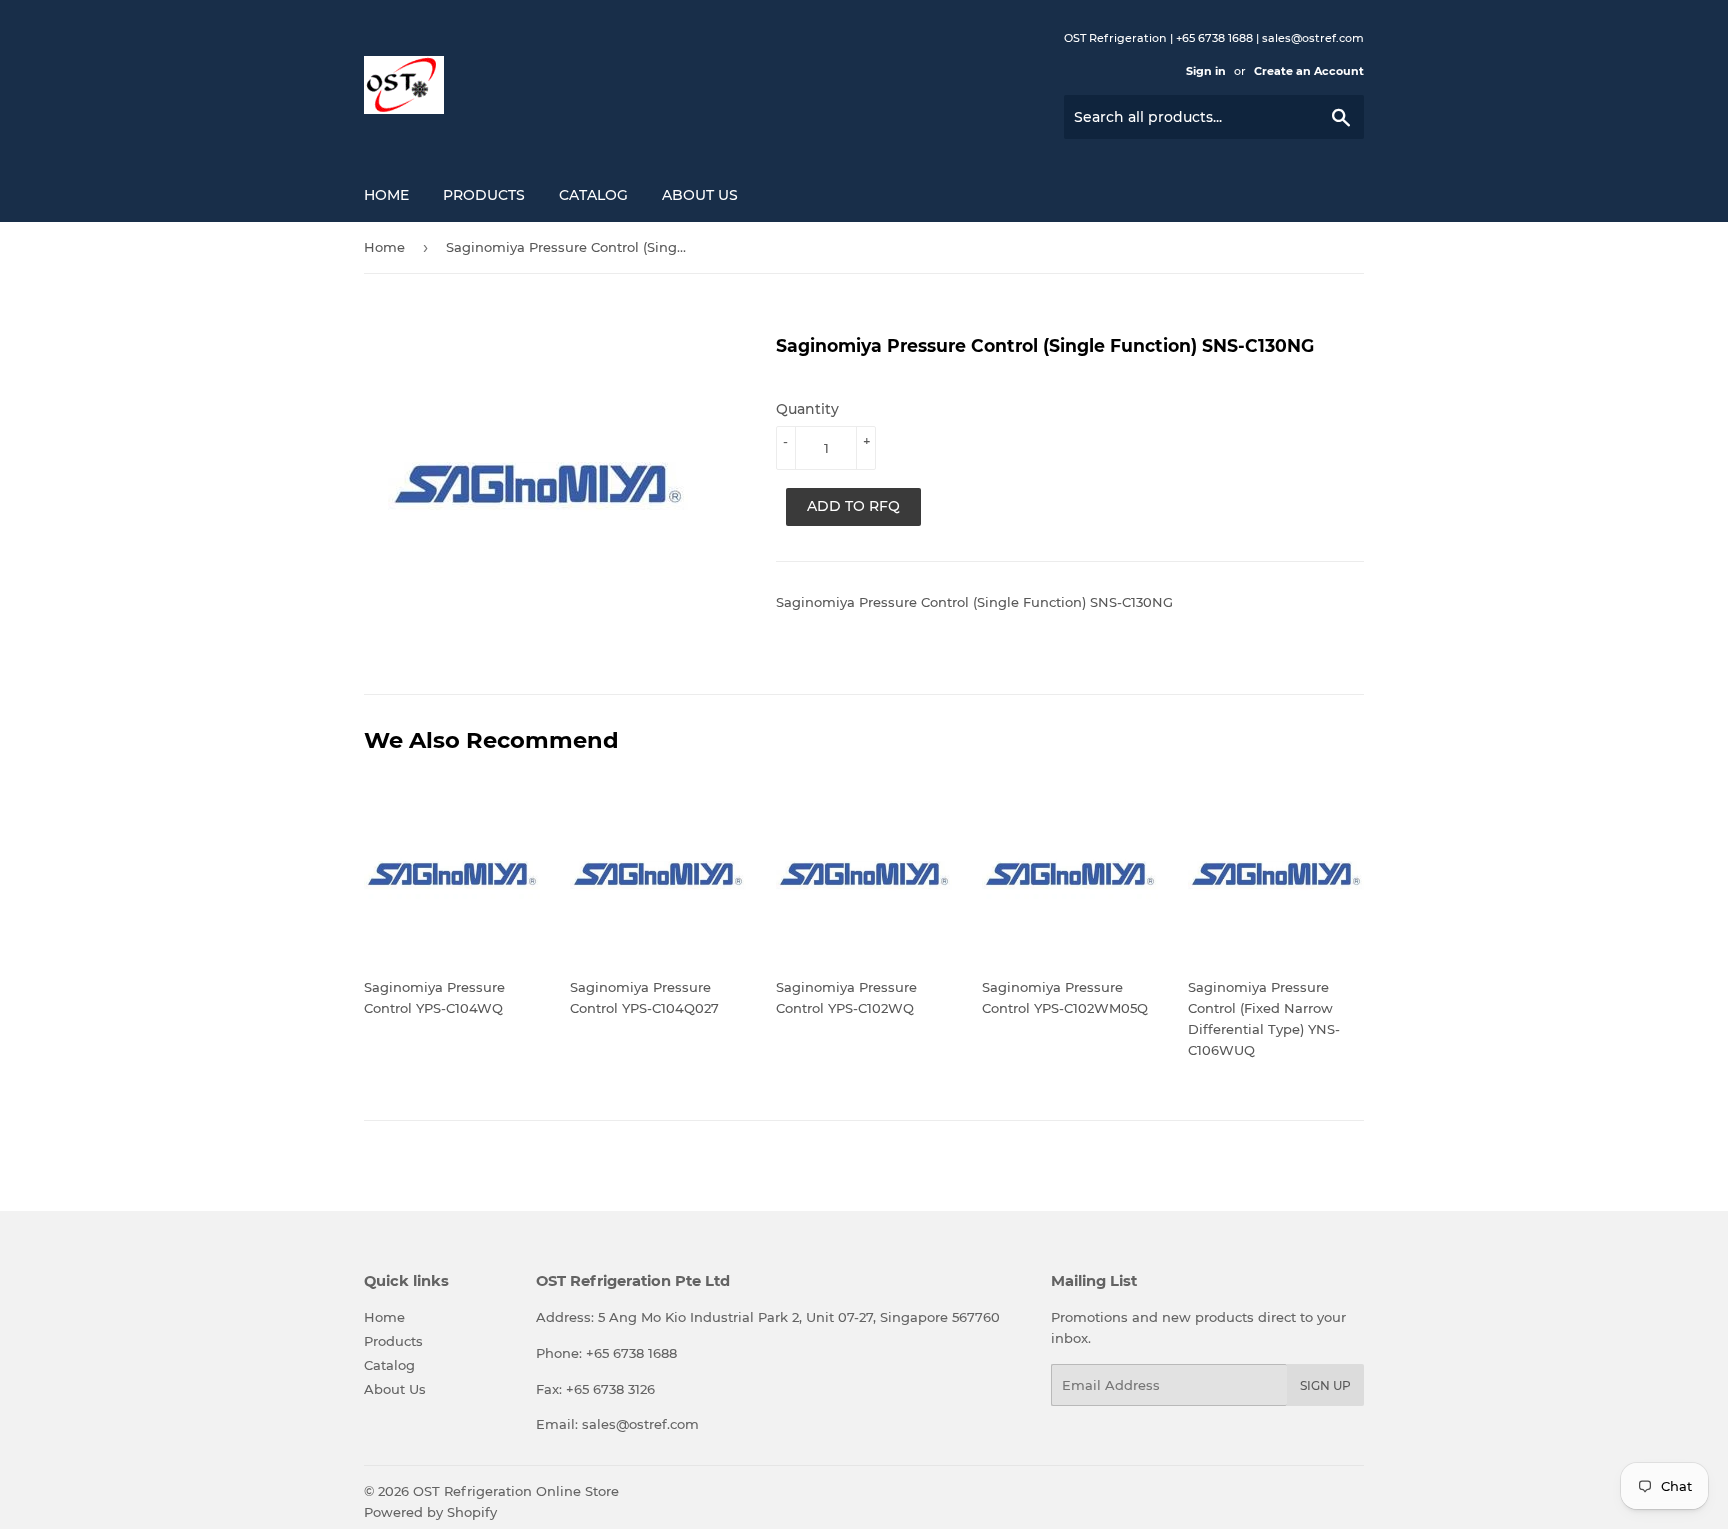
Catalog (593, 195)
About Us (700, 195)
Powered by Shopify (430, 1512)
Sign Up (1325, 1385)
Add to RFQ (853, 506)
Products (484, 195)
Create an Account (1309, 71)
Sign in (1206, 71)
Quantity (807, 409)
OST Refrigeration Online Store (516, 1491)
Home (386, 195)
